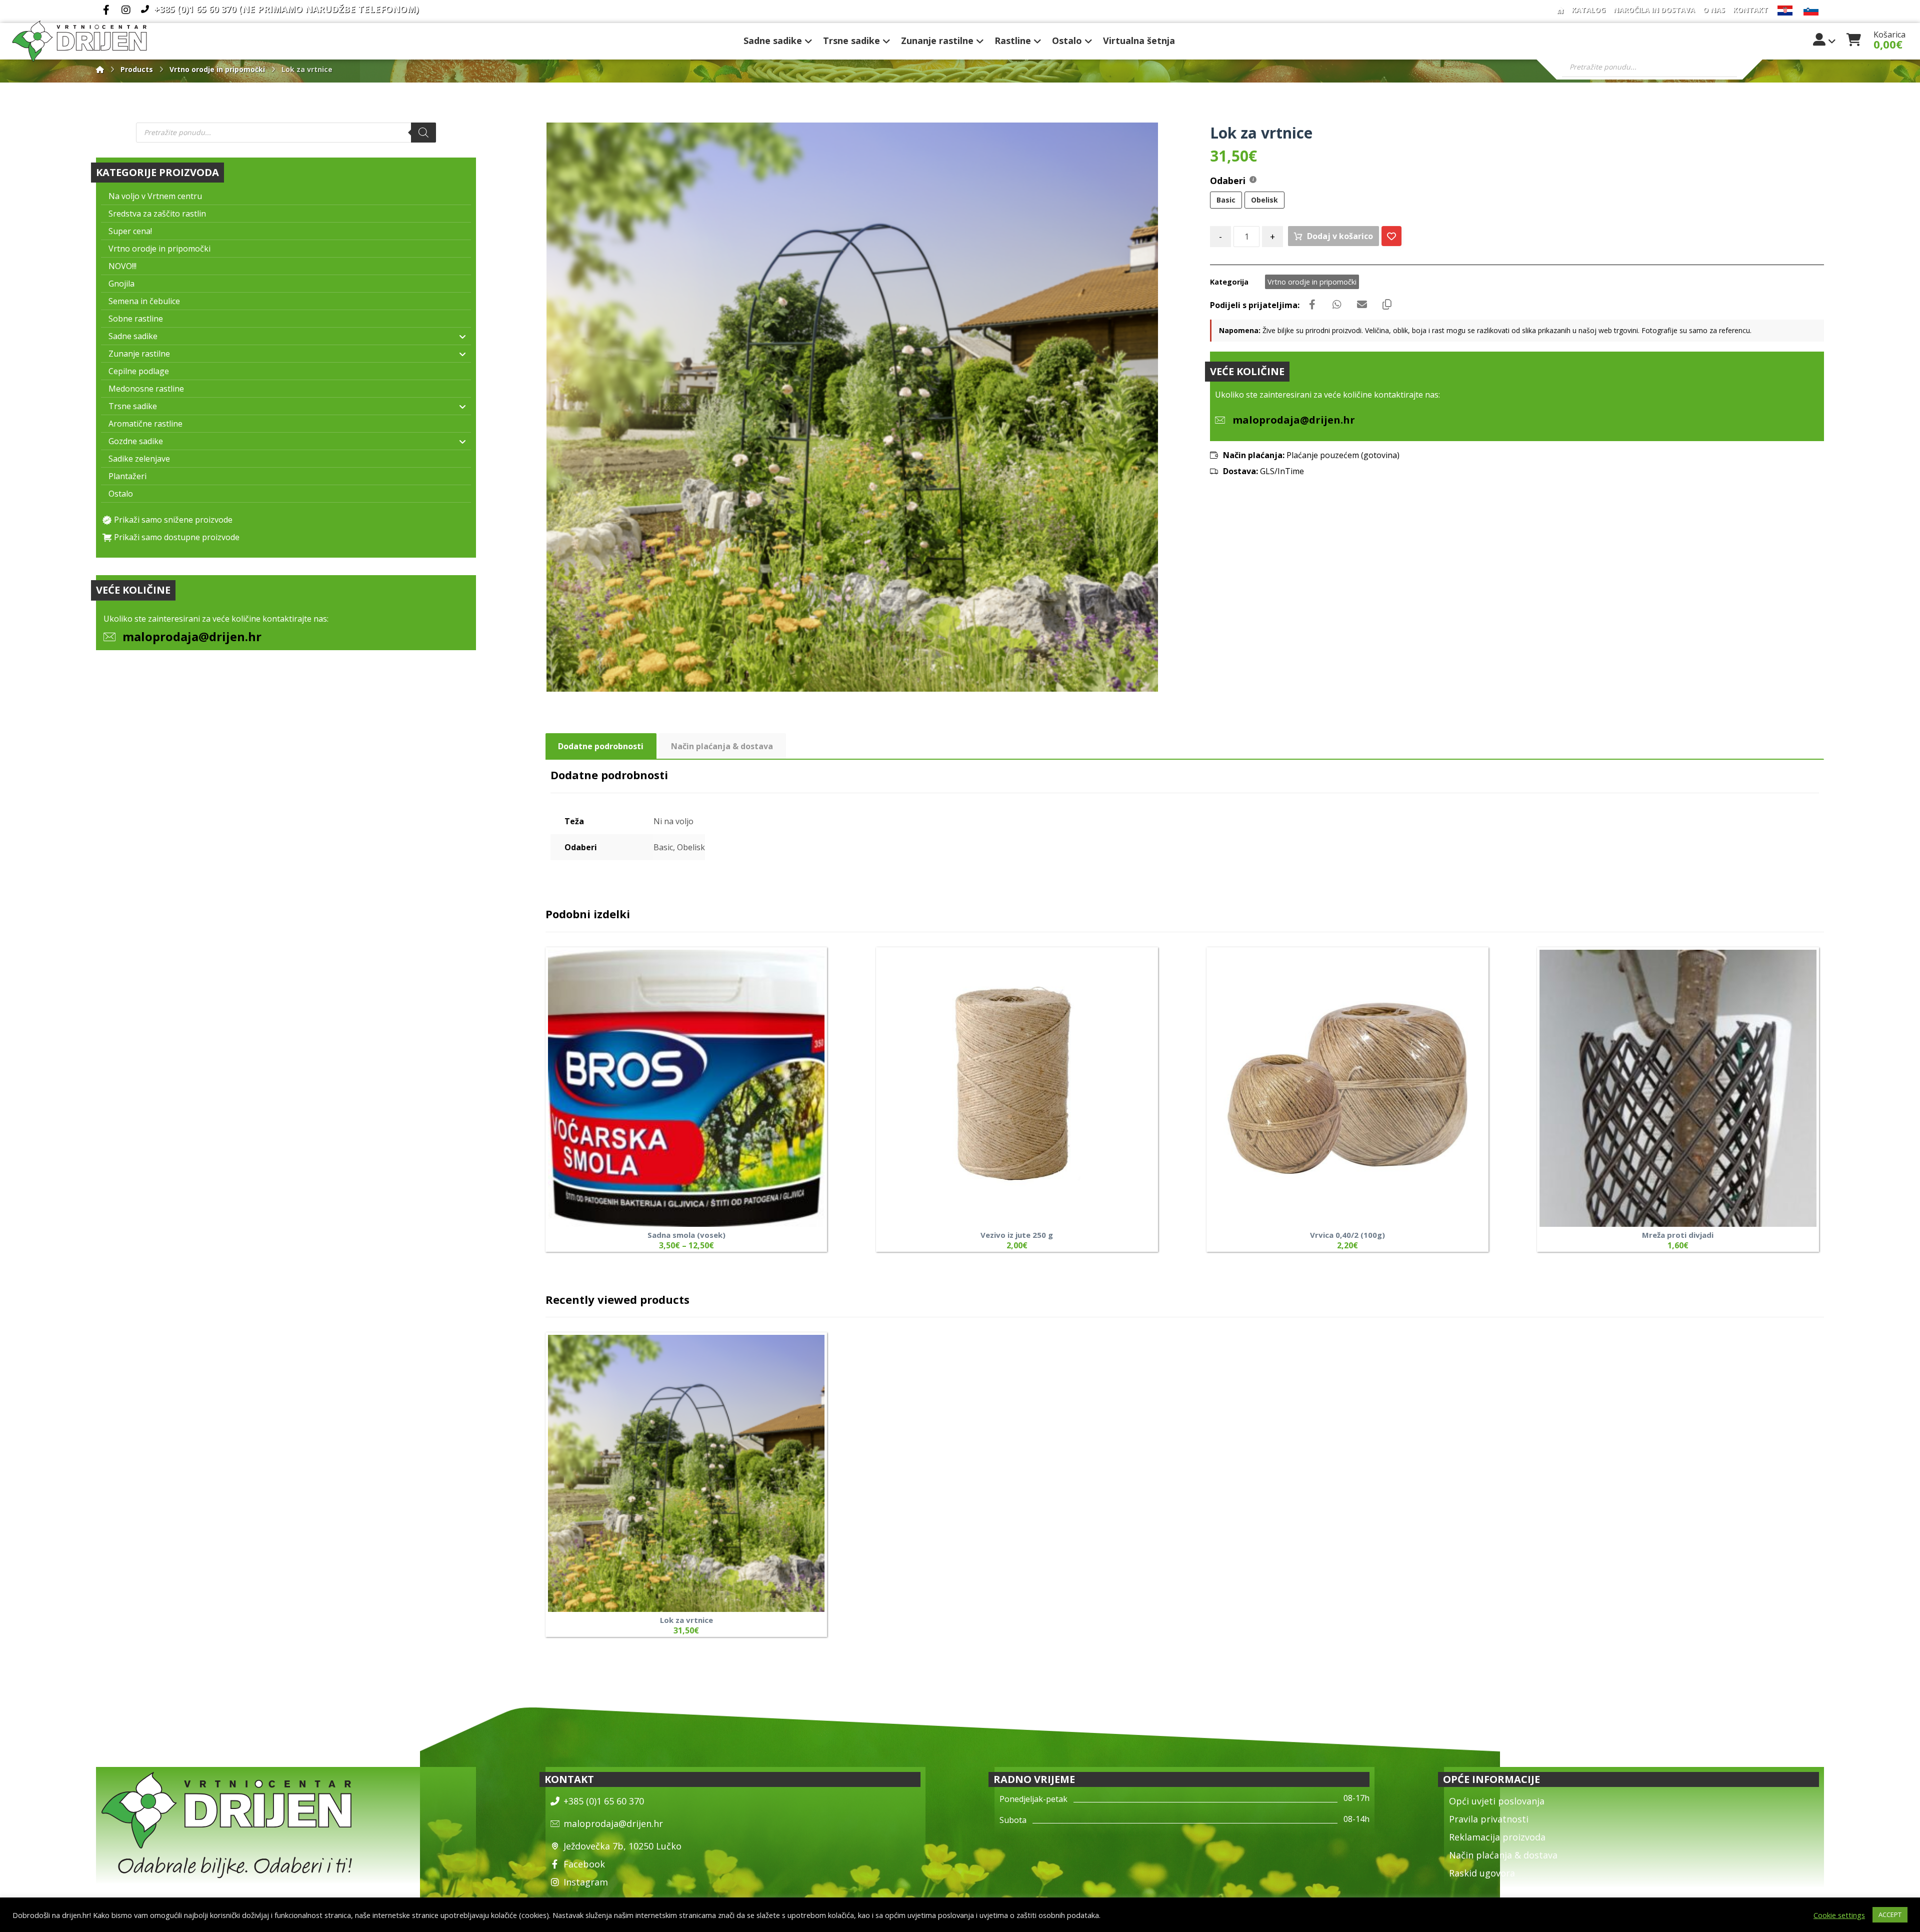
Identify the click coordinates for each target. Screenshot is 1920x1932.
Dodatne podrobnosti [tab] (601, 746)
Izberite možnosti (794, 1143)
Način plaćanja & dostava (1503, 1855)
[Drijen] (100, 69)
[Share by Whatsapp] (1337, 305)
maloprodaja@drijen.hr (192, 636)
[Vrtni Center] (79, 41)
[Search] (423, 133)
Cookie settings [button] (1839, 1915)
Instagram (586, 1882)
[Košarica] (1854, 39)
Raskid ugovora (1482, 1873)
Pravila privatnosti (1489, 1819)
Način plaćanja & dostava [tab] (722, 746)
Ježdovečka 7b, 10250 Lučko (622, 1846)
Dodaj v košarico (1340, 236)
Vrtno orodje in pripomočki (1312, 282)
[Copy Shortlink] (1387, 305)
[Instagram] (126, 10)
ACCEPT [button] (1890, 1914)
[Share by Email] (1362, 305)
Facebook (584, 1864)
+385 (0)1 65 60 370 (604, 1801)
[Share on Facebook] (1312, 305)
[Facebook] (106, 10)
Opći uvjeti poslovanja (1497, 1801)
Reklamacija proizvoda (1497, 1837)
